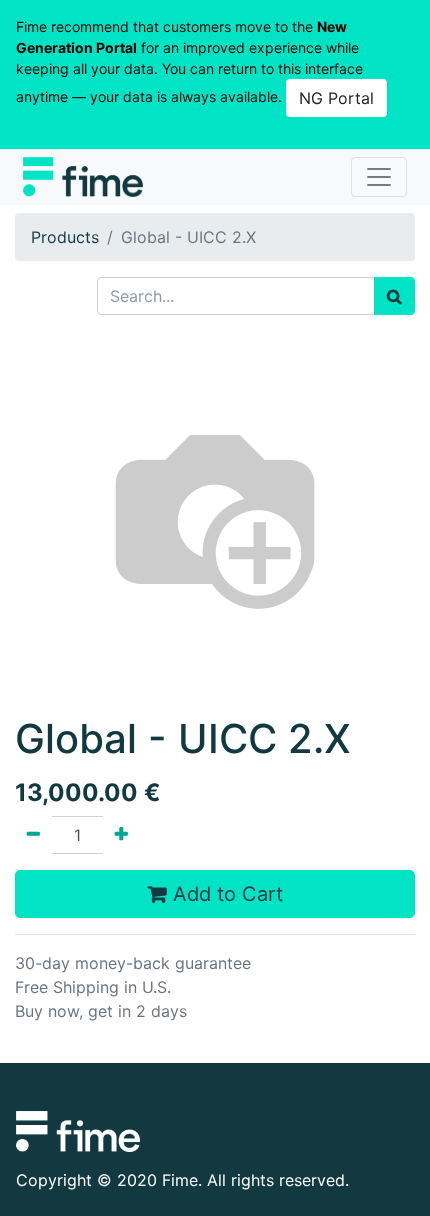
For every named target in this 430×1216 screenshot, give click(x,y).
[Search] (394, 296)
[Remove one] (33, 835)
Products (65, 237)
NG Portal (336, 98)
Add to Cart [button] (225, 894)
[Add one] (121, 835)
